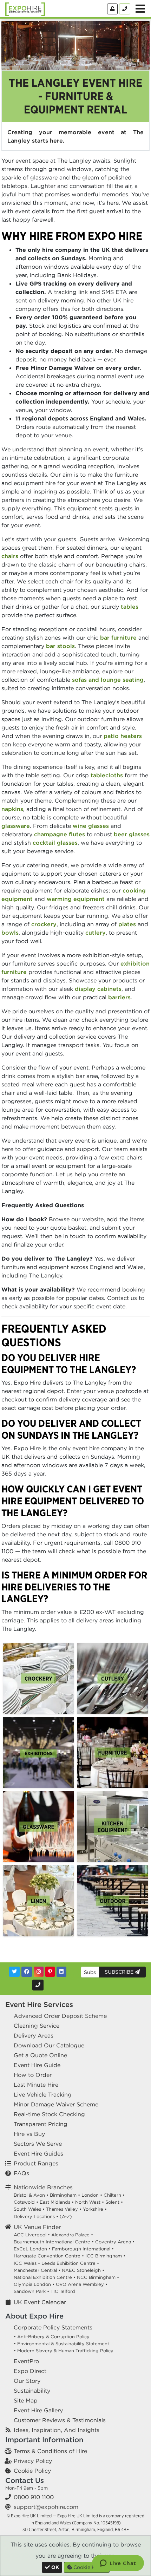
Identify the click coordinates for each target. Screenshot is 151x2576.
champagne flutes (60, 834)
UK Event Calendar (40, 2302)
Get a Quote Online (40, 2055)
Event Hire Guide (37, 2065)
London (90, 2195)
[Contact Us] (125, 9)
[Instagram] (39, 1972)
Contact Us (25, 2480)
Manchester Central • (37, 2270)
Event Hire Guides (38, 2153)
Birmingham (63, 2195)
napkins (12, 809)
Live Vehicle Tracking (43, 2094)
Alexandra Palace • (72, 2235)
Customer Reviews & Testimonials (60, 2420)
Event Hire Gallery (38, 2410)
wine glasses (91, 826)
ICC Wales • (27, 2263)
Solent (112, 2202)
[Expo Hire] (25, 8)
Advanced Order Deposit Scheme (60, 2016)
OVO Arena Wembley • (82, 2284)
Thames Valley (62, 2209)
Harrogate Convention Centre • (49, 2256)
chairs (10, 556)
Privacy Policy (33, 2461)
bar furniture (118, 638)
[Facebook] (27, 1972)
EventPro (26, 2361)
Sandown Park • (31, 2291)
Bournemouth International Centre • (54, 2242)
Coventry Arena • (115, 2242)
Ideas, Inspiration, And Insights (57, 2430)
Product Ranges (36, 2163)
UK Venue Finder (37, 2227)
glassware (16, 826)
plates (127, 924)
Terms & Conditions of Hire (50, 2451)
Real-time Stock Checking (49, 2114)
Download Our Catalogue (49, 2045)
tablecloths (107, 775)
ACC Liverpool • (32, 2235)
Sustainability (32, 2391)
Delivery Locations (34, 2217)
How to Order (33, 2075)
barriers (119, 997)
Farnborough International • (83, 2249)
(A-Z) (66, 2217)
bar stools (60, 646)
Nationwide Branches (43, 2187)
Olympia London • (34, 2284)
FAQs (21, 2173)
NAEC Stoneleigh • (83, 2270)
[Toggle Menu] (140, 9)
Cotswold (24, 2202)
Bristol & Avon (29, 2195)
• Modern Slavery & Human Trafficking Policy (64, 2351)
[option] (38, 1678)
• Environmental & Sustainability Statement (61, 2344)
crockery (44, 924)
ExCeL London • (32, 2249)
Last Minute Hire (36, 2085)
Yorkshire (93, 2209)
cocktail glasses (55, 843)
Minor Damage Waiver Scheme (56, 2104)
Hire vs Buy (29, 2134)
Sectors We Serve (38, 2144)
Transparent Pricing (41, 2124)
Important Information (44, 2440)
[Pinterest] (50, 1972)
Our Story (27, 2381)
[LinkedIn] (61, 1972)
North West (88, 2202)
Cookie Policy (32, 2471)
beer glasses (132, 834)
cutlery (96, 933)
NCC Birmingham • (98, 2277)
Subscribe (120, 1972)
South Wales (27, 2209)
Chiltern (112, 2195)
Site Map (26, 2400)
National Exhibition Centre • (45, 2277)
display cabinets (98, 989)
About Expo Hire (34, 2316)
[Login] (112, 9)
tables (130, 607)
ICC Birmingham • (105, 2256)
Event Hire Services (39, 2004)
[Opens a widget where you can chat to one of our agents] (118, 2564)
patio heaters (123, 736)
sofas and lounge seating (108, 680)
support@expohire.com (46, 2507)
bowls (10, 933)
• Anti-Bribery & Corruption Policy (52, 2337)
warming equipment (76, 899)
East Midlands (55, 2202)
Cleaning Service (37, 2026)
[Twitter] (14, 1972)
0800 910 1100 (34, 2497)
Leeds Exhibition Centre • (70, 2263)
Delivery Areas (34, 2035)
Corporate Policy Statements (53, 2327)
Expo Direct (30, 2371)
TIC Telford (63, 2291)
